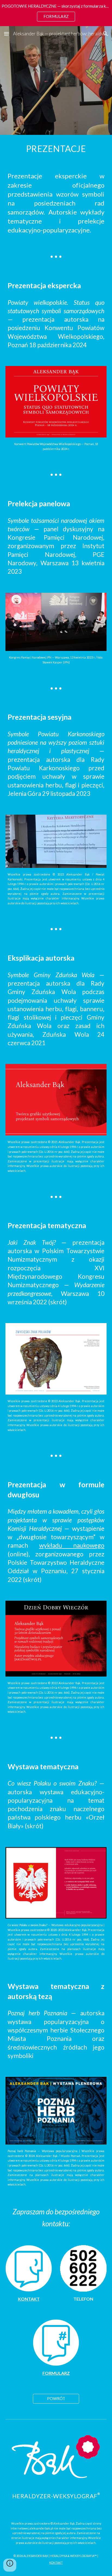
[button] (7, 34)
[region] (56, 13)
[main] (56, 149)
